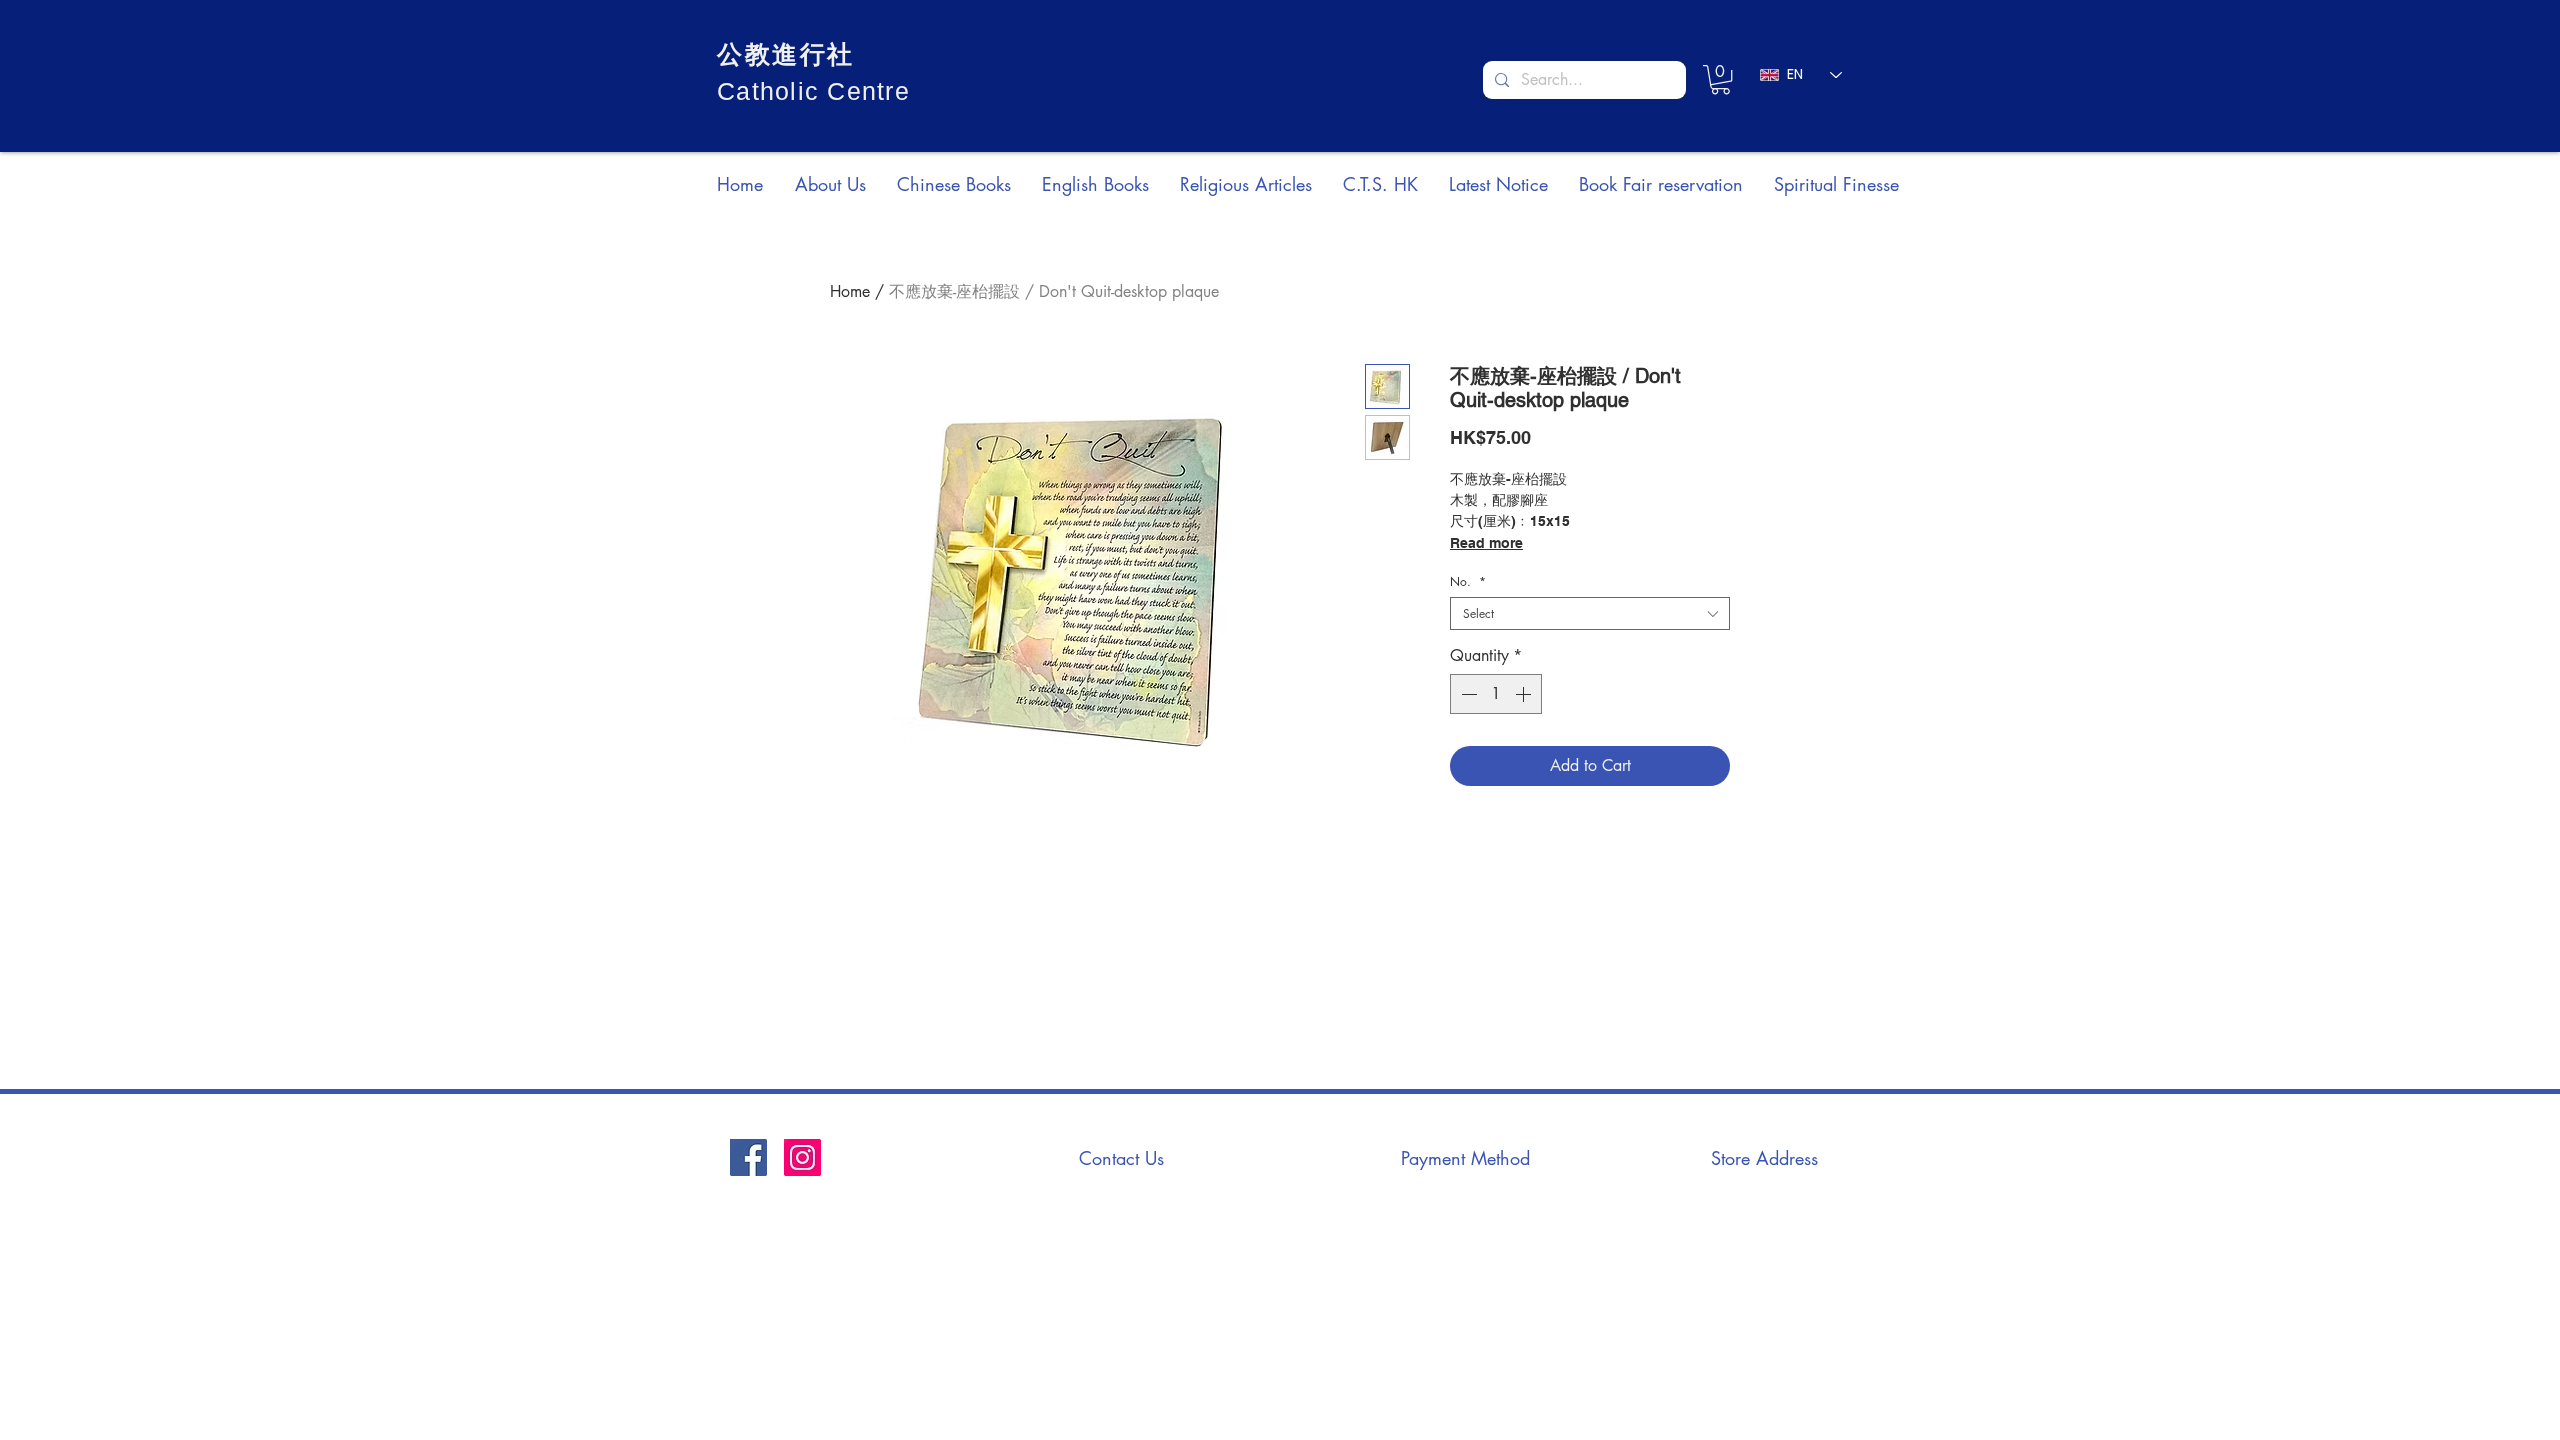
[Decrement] (1467, 694)
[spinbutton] (1496, 694)
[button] (1720, 79)
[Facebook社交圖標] (748, 1157)
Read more (1486, 543)
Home (850, 291)
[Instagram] (802, 1157)
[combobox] (1590, 613)
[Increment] (1525, 694)
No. (1468, 581)
